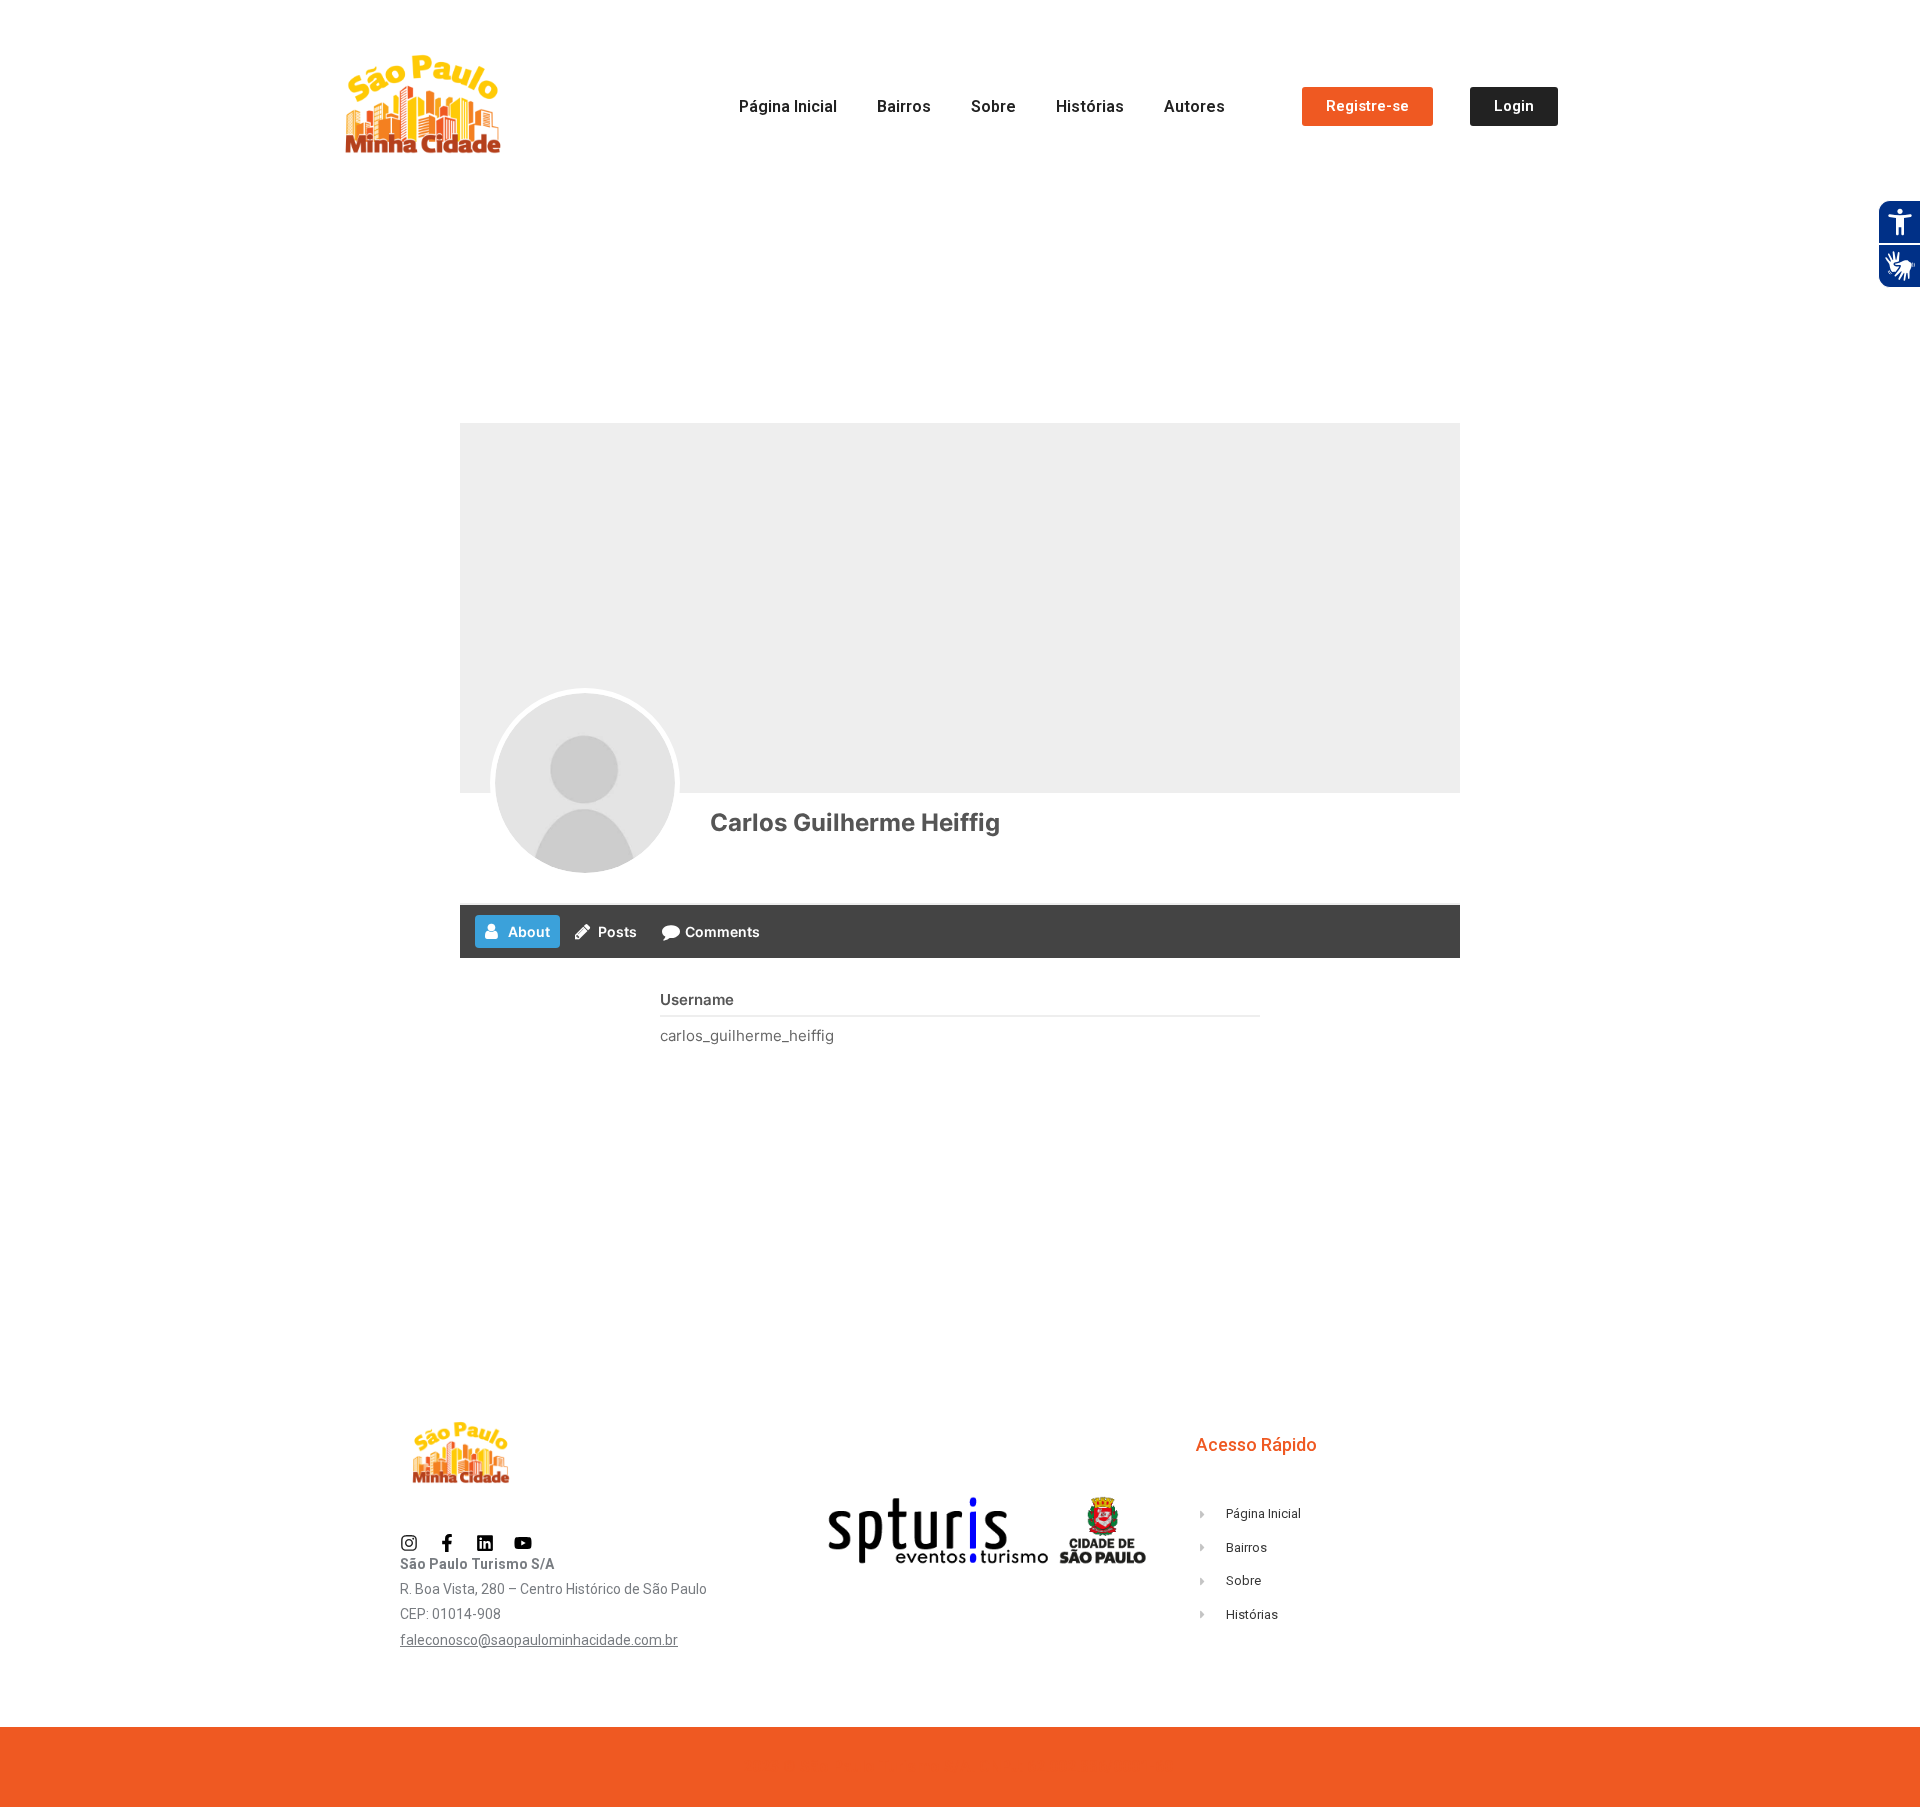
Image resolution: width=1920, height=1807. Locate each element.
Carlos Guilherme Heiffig (855, 822)
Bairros (904, 106)
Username (697, 999)
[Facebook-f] (447, 1543)
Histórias (1090, 106)
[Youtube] (523, 1543)
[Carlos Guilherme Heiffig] (585, 783)
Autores (1194, 106)
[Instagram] (409, 1543)
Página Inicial (788, 106)
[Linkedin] (485, 1543)
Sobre (993, 106)
